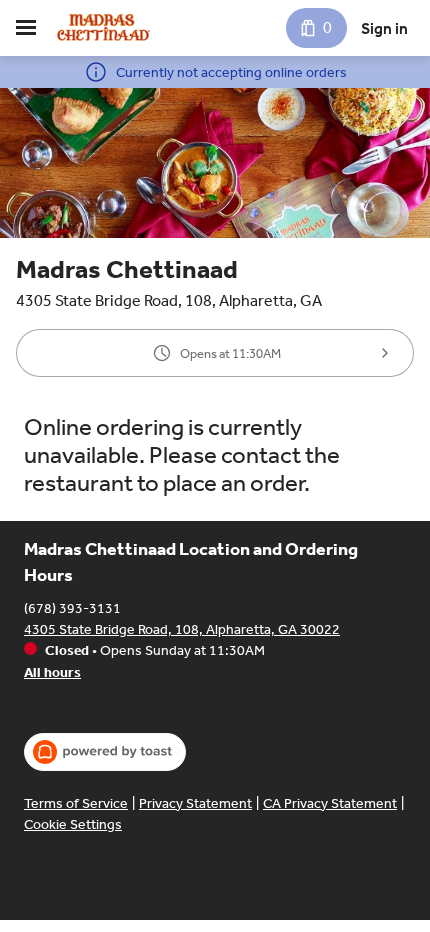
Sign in (384, 28)
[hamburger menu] (26, 28)
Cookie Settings (73, 824)
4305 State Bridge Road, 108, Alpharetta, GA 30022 (182, 629)
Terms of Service (76, 803)
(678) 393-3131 (72, 608)
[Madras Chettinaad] (105, 28)
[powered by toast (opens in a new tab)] (105, 752)
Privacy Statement (195, 803)
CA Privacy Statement (330, 803)
